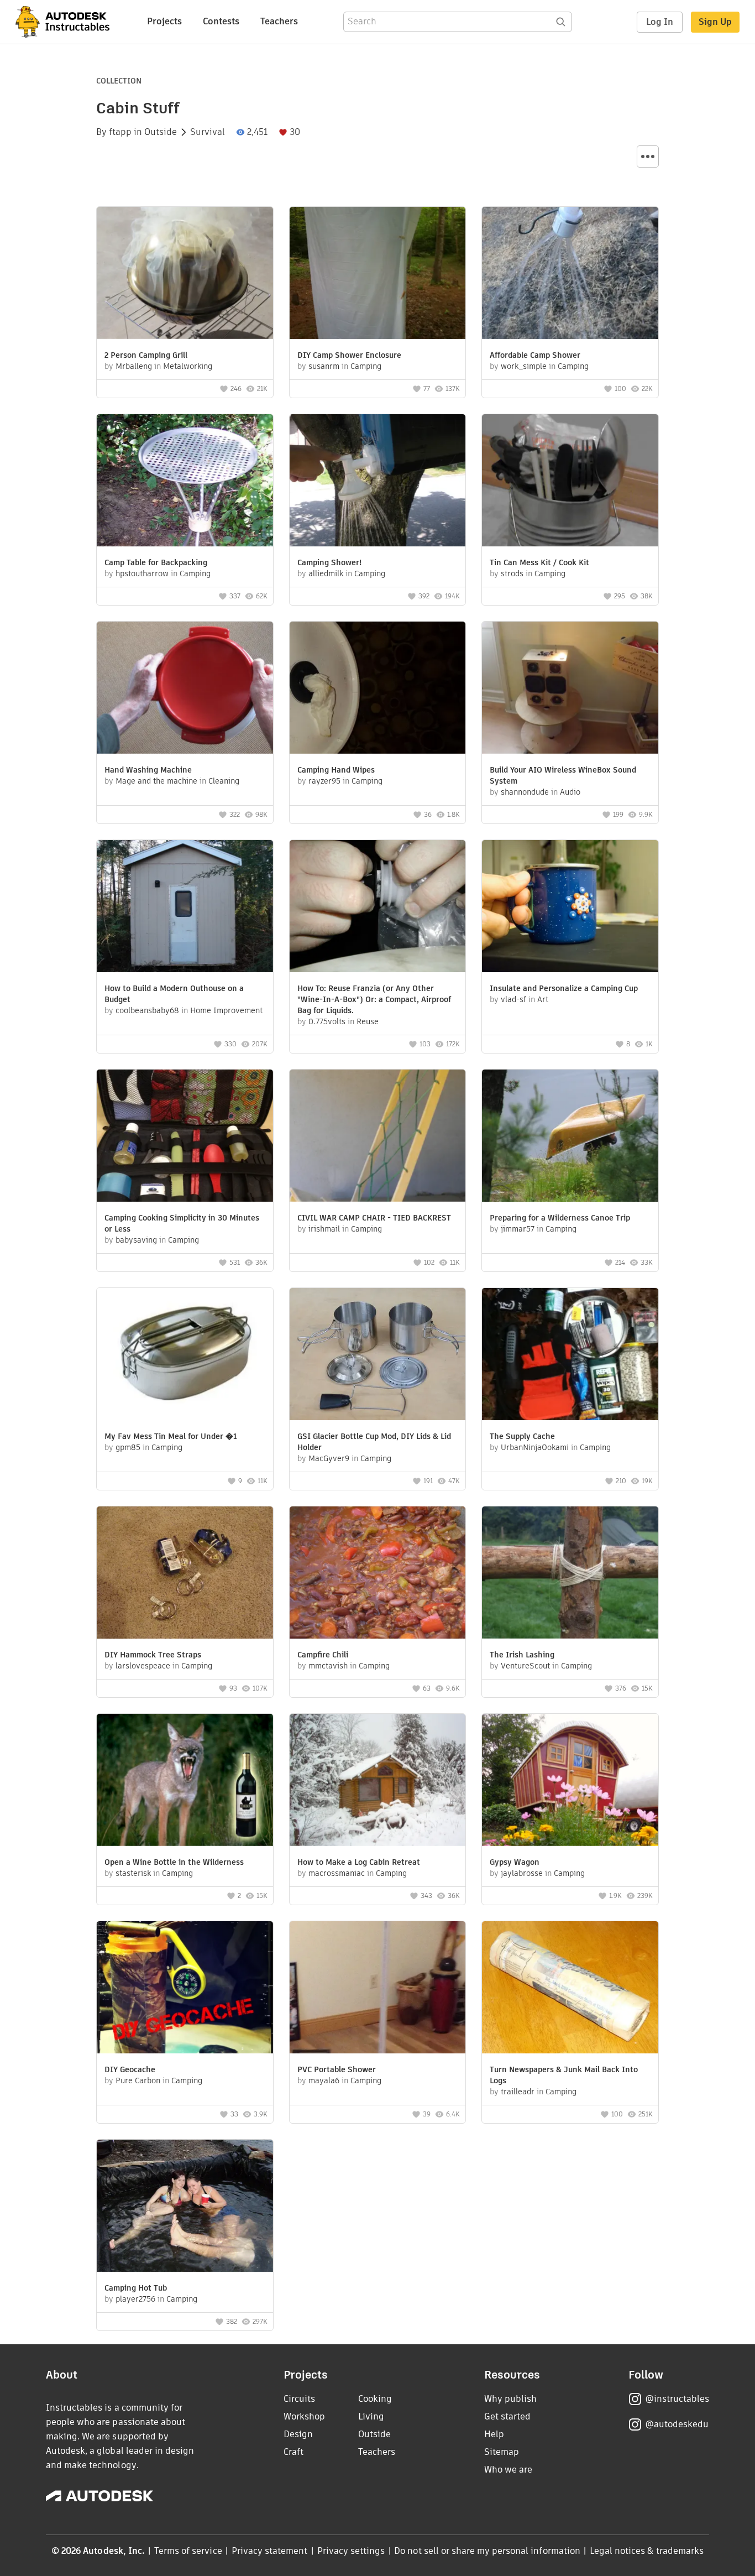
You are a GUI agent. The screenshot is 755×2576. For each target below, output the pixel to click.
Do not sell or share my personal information (487, 2551)
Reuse (368, 1021)
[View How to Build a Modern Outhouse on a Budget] (185, 908)
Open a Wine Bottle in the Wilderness (174, 1862)
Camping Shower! (329, 562)
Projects (164, 21)
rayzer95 (324, 781)
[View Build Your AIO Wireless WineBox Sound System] (570, 689)
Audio (570, 792)
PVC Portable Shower (337, 2069)
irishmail (324, 1229)
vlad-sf (513, 999)
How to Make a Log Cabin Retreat (359, 1862)
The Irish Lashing (522, 1655)
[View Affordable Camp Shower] (570, 274)
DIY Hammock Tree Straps (153, 1655)
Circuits (299, 2399)
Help (494, 2434)
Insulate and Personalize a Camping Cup (564, 988)
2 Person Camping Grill (146, 355)
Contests (221, 21)
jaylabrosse (522, 1873)
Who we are (508, 2470)
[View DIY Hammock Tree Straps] (185, 1574)
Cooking (375, 2399)
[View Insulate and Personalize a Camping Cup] (570, 908)
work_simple (524, 366)
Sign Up (715, 22)
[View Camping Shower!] (378, 482)
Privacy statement (270, 2551)
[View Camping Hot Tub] (185, 2207)
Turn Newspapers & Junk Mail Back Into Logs (564, 2075)
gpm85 (128, 1447)
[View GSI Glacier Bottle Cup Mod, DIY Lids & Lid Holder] (378, 1355)
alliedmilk (326, 573)
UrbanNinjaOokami (535, 1447)
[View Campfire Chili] (378, 1574)
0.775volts (327, 1021)
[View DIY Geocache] (185, 1989)
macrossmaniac (337, 1873)
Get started (507, 2416)
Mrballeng (134, 366)
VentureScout (525, 1666)
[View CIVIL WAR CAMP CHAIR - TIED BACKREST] (378, 1137)
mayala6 (324, 2080)
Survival (208, 132)
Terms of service (188, 2551)
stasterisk (133, 1873)
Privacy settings (351, 2551)
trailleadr (518, 2092)
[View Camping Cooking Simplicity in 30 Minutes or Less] (185, 1137)
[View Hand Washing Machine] (185, 689)
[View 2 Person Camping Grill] (185, 274)
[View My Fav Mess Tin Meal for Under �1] (185, 1355)
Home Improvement (226, 1010)
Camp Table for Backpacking (156, 562)
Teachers (279, 21)
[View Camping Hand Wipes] (378, 689)
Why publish (510, 2399)
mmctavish (328, 1666)
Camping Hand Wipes (336, 770)
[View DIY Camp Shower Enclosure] (378, 274)
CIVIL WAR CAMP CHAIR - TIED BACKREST (374, 1218)
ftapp (120, 132)
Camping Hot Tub (136, 2288)
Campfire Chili (323, 1655)
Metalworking (188, 366)
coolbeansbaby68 (147, 1010)
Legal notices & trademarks (647, 2551)
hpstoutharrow (142, 573)
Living (371, 2416)
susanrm (324, 366)
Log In (660, 22)
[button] (648, 157)
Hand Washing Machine (148, 770)
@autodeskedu (677, 2424)
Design (298, 2434)
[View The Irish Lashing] (570, 1574)
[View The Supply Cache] (570, 1355)
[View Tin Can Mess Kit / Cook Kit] (570, 482)
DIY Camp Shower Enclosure (349, 355)
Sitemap (502, 2452)
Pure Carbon (138, 2080)
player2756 (135, 2299)
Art (543, 999)
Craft (293, 2452)
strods (512, 573)
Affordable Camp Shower (535, 355)
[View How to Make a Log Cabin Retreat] (378, 1781)
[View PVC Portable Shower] (378, 1989)
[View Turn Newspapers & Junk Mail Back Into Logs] (570, 1989)
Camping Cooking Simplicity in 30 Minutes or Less (182, 1223)
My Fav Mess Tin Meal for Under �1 (171, 1436)
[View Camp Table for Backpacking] (185, 482)
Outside (161, 132)
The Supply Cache (522, 1436)
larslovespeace (143, 1666)
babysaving (136, 1240)
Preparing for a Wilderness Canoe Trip (560, 1218)
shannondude (525, 792)
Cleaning (224, 781)
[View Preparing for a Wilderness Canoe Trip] (570, 1137)
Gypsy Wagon (515, 1862)
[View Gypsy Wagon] (570, 1781)
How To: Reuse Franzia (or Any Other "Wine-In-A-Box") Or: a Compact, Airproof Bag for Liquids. (374, 999)
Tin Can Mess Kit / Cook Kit (539, 562)
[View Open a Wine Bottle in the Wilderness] (185, 1781)
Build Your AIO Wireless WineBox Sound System (563, 775)
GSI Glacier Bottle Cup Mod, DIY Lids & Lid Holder (374, 1442)
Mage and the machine (156, 781)
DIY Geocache (130, 2069)
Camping (366, 366)
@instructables (677, 2399)
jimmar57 (518, 1229)
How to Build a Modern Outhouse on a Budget (174, 994)
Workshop (304, 2416)
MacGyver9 (329, 1458)
